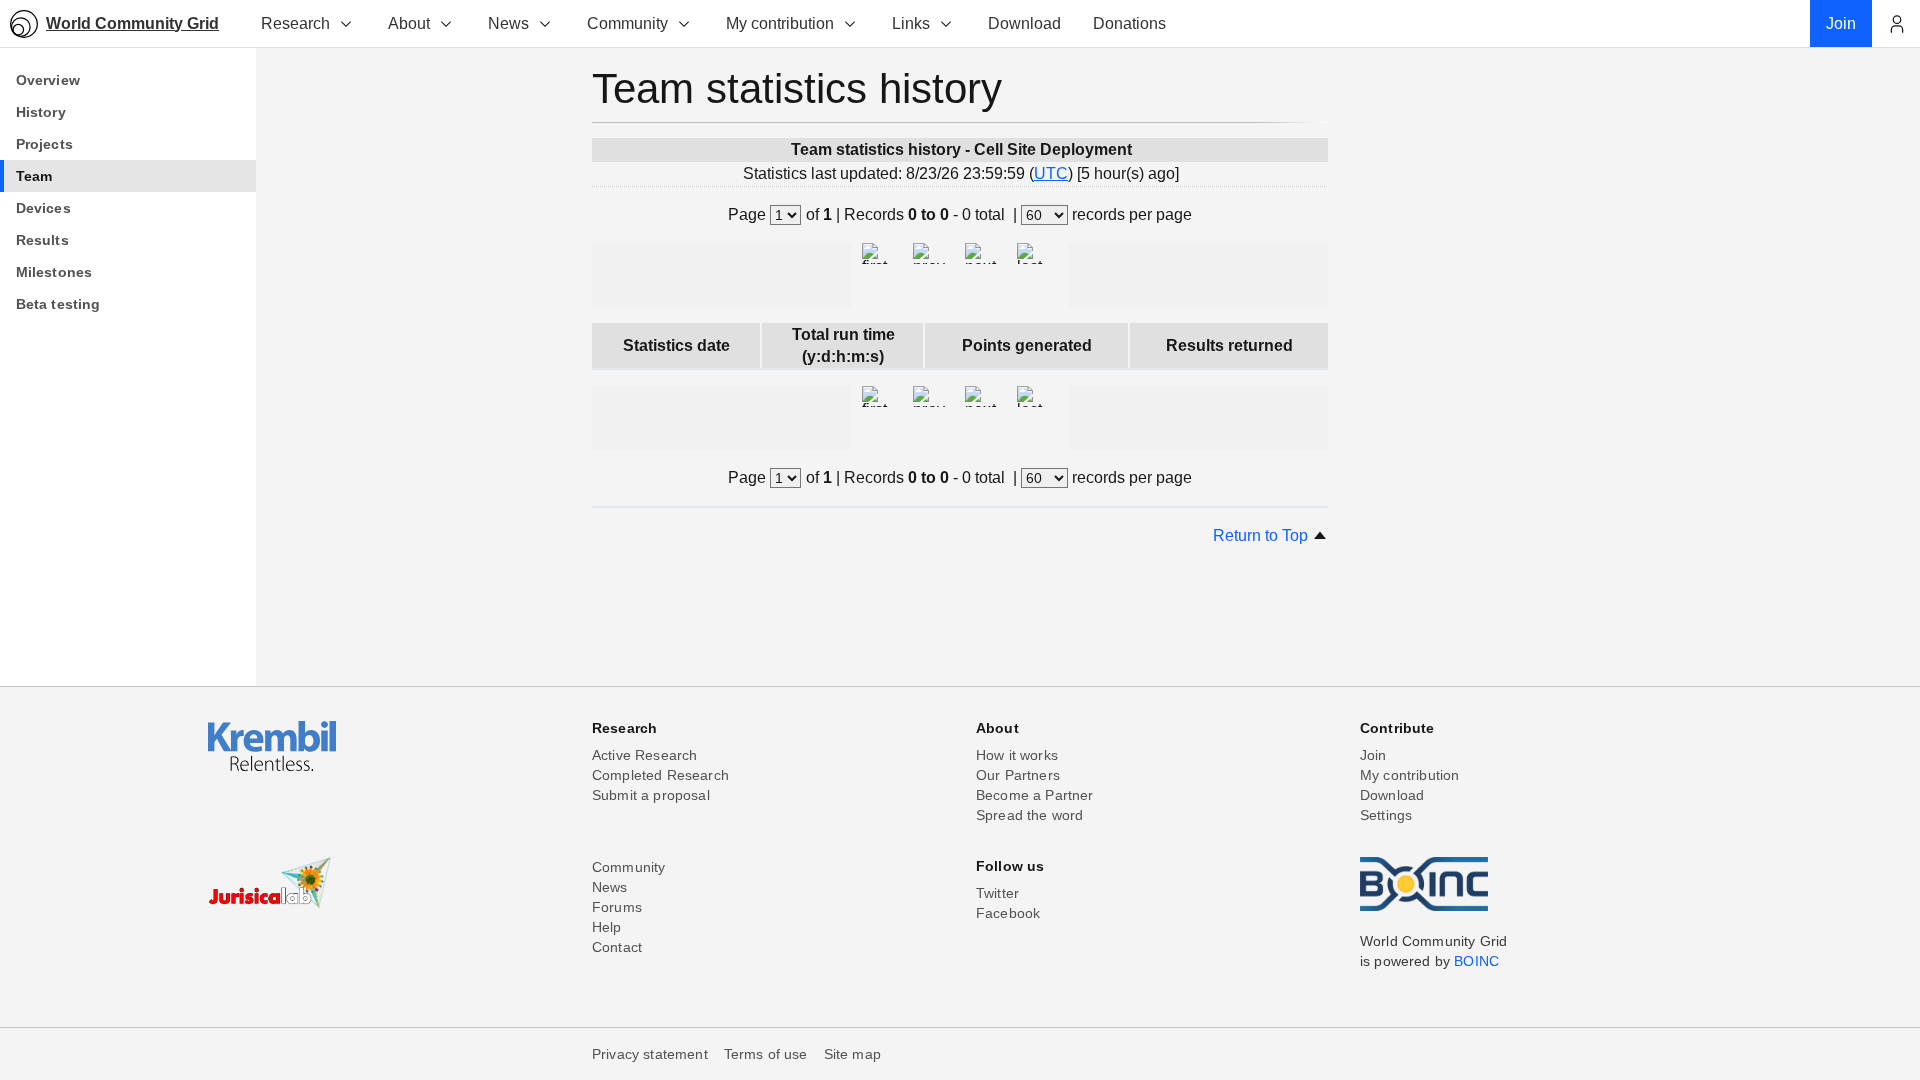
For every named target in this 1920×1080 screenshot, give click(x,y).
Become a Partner (1035, 795)
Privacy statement (650, 1054)
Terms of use (766, 1054)
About (409, 23)
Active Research (644, 755)
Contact (617, 947)
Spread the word (1029, 815)
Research (295, 23)
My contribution (780, 23)
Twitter (997, 893)
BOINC (1476, 961)
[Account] (1896, 24)
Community (627, 23)
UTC (1051, 173)
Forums (617, 907)
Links (911, 23)
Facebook (1008, 913)
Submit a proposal (651, 795)
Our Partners (1018, 775)
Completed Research (660, 775)
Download (1392, 795)
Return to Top (1262, 535)
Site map (852, 1054)
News (508, 23)
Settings (1386, 815)
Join (1373, 755)
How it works (1017, 755)
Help (607, 927)
